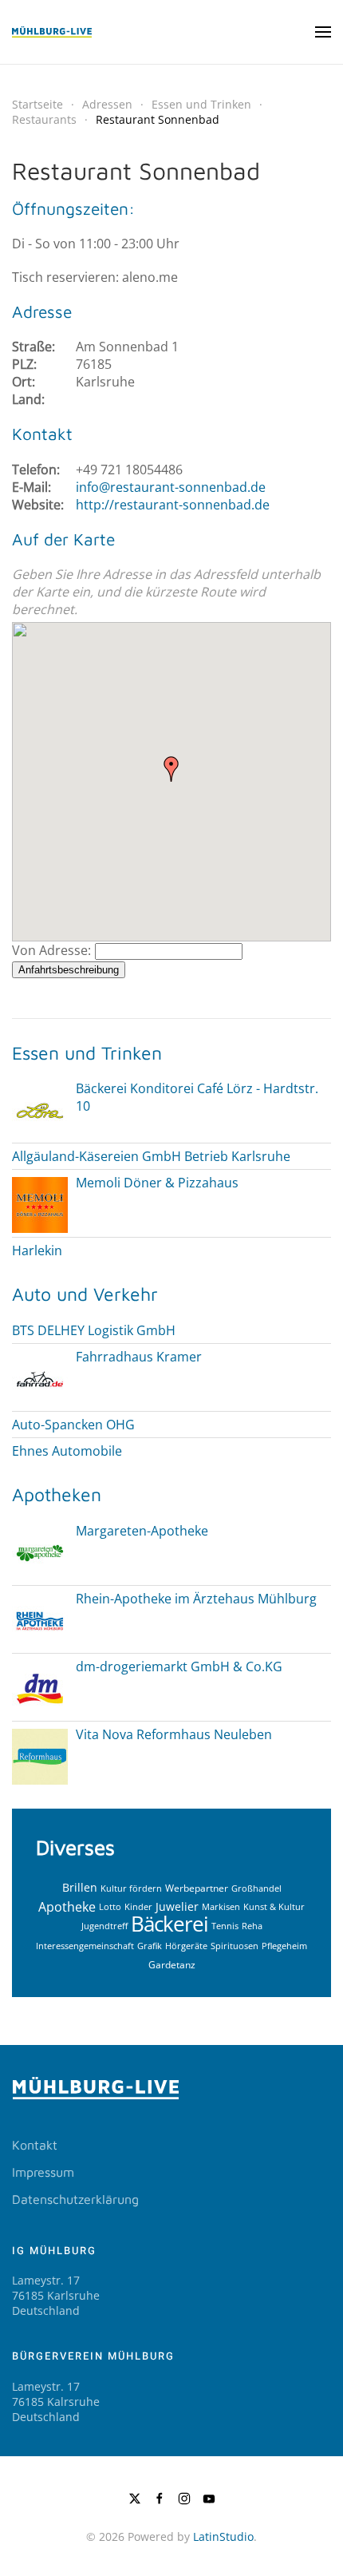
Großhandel (256, 1888)
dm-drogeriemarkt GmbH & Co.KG (179, 1666)
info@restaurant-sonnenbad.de (171, 487)
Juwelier (177, 1906)
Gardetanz (172, 1965)
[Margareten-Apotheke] (40, 1552)
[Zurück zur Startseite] (52, 32)
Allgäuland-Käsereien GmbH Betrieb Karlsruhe (151, 1156)
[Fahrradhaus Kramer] (40, 1377)
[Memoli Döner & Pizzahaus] (40, 1204)
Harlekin (37, 1250)
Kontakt (35, 2145)
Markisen (221, 1906)
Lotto (110, 1906)
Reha (252, 1926)
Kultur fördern (131, 1888)
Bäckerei (170, 1924)
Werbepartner (197, 1888)
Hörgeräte (186, 1946)
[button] (323, 32)
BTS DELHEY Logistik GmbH (94, 1330)
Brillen (80, 1887)
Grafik (150, 1946)
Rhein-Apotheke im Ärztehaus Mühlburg (196, 1599)
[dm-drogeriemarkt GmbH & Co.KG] (40, 1687)
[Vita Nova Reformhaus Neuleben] (40, 1755)
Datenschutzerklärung (75, 2199)
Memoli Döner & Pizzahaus (157, 1183)
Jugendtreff (104, 1926)
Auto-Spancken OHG (73, 1425)
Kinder (138, 1906)
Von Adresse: (51, 950)
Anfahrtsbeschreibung (69, 970)
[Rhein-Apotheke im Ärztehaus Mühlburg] (40, 1619)
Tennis (225, 1926)
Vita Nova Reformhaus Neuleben (174, 1734)
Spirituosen (235, 1946)
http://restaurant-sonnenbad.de (173, 505)
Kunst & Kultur (274, 1906)
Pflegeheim (284, 1946)
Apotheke (67, 1906)
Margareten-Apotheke (142, 1531)
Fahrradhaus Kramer (139, 1357)
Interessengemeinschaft (85, 1946)
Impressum (43, 2172)
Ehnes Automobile (67, 1451)
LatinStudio (223, 2536)
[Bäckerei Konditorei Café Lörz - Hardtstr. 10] (40, 1110)
